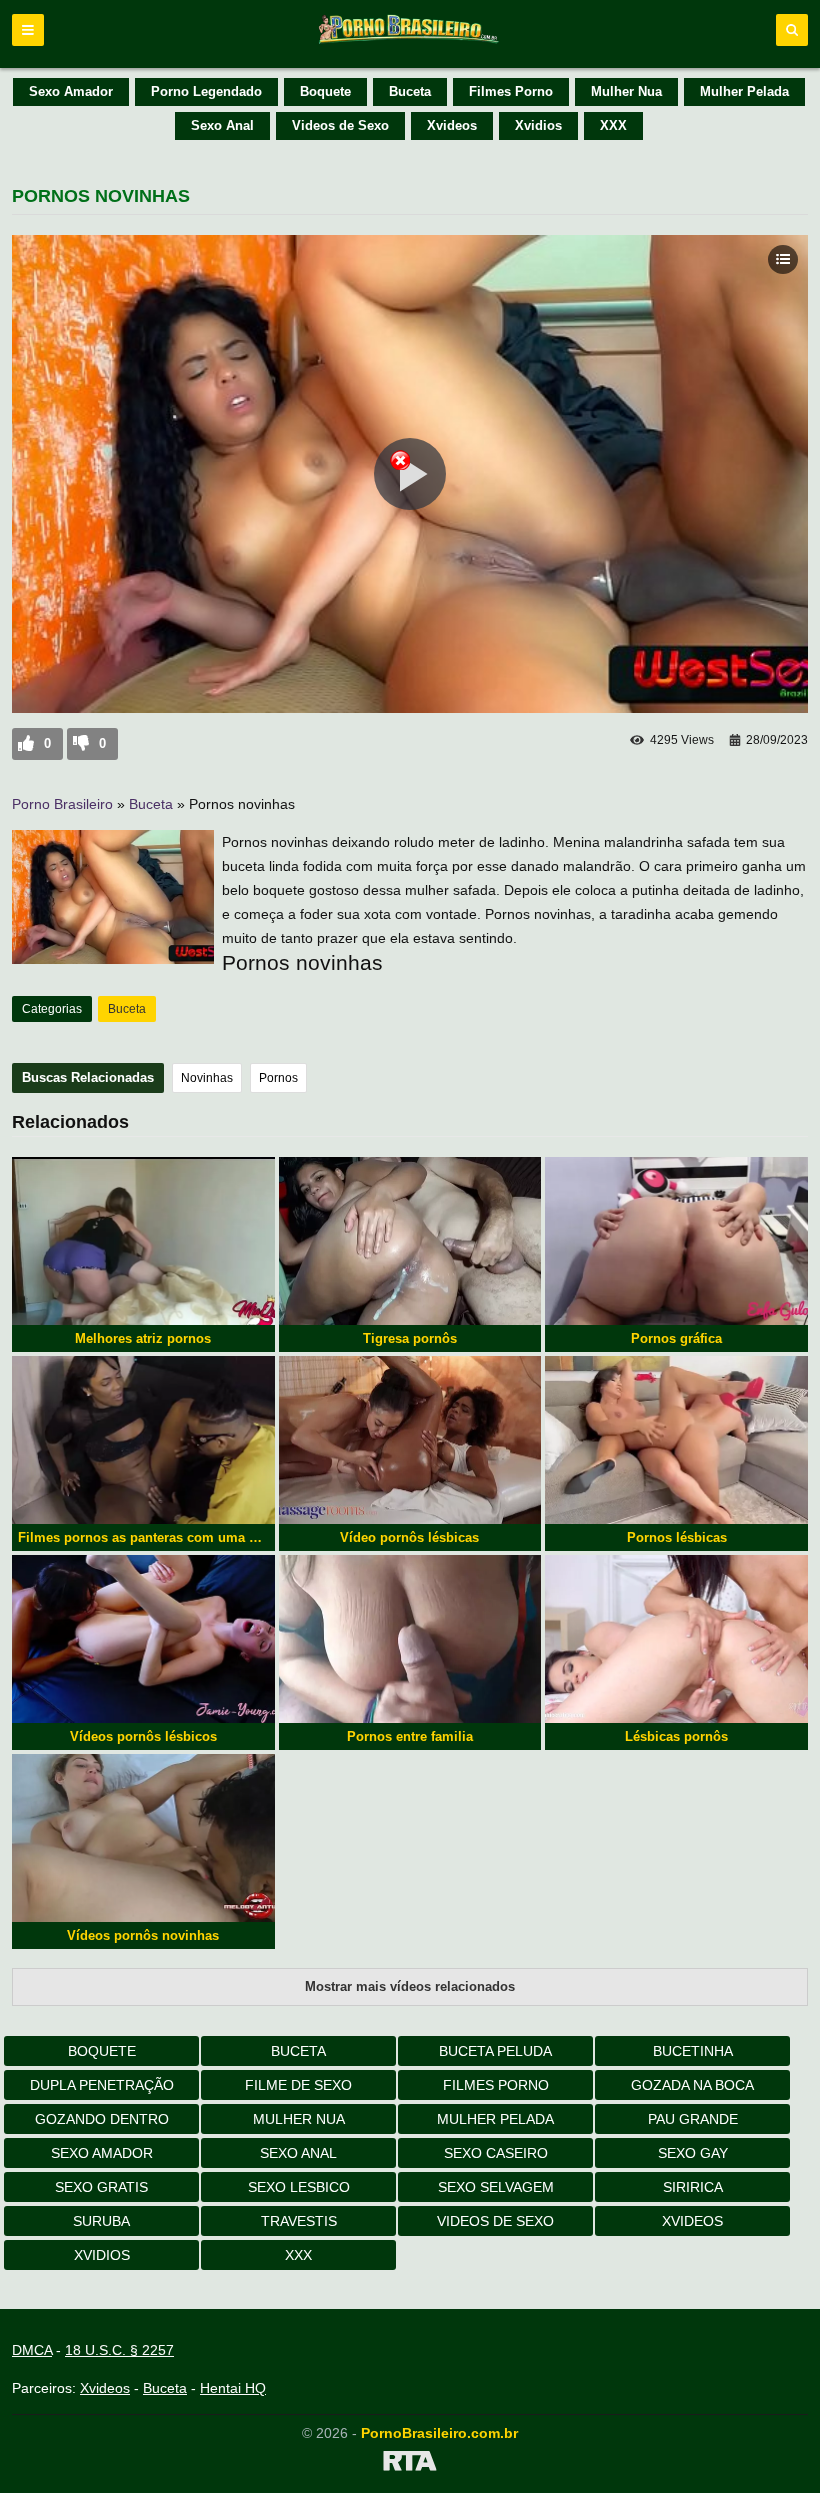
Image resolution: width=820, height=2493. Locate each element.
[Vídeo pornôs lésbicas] (410, 1440)
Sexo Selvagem (496, 2187)
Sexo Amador (71, 91)
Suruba (101, 2221)
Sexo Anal (222, 125)
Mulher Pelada (744, 91)
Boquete (325, 91)
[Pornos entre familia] (410, 1639)
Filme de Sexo (298, 2085)
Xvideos (452, 125)
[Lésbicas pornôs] (676, 1639)
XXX (613, 125)
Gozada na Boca (692, 2085)
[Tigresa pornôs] (410, 1241)
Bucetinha (693, 2051)
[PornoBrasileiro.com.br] (410, 42)
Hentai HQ (233, 2388)
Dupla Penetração (102, 2085)
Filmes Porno (511, 91)
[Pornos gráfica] (676, 1241)
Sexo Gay (693, 2153)
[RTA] (410, 2464)
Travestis (299, 2221)
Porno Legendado (206, 91)
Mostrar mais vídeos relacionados (410, 1986)
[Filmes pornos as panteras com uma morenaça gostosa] (143, 1440)
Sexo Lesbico (299, 2187)
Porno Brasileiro (62, 804)
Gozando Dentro (102, 2119)
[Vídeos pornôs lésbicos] (143, 1639)
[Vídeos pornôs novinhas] (143, 1838)
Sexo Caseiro (496, 2153)
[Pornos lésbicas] (676, 1440)
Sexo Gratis (101, 2187)
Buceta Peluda (495, 2051)
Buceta (410, 91)
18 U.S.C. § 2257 (119, 2350)
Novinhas (207, 1078)
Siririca (693, 2187)
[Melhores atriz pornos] (143, 1241)
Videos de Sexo (340, 125)
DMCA (32, 2350)
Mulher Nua (626, 91)
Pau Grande (693, 2119)
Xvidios (538, 125)
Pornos (278, 1078)
